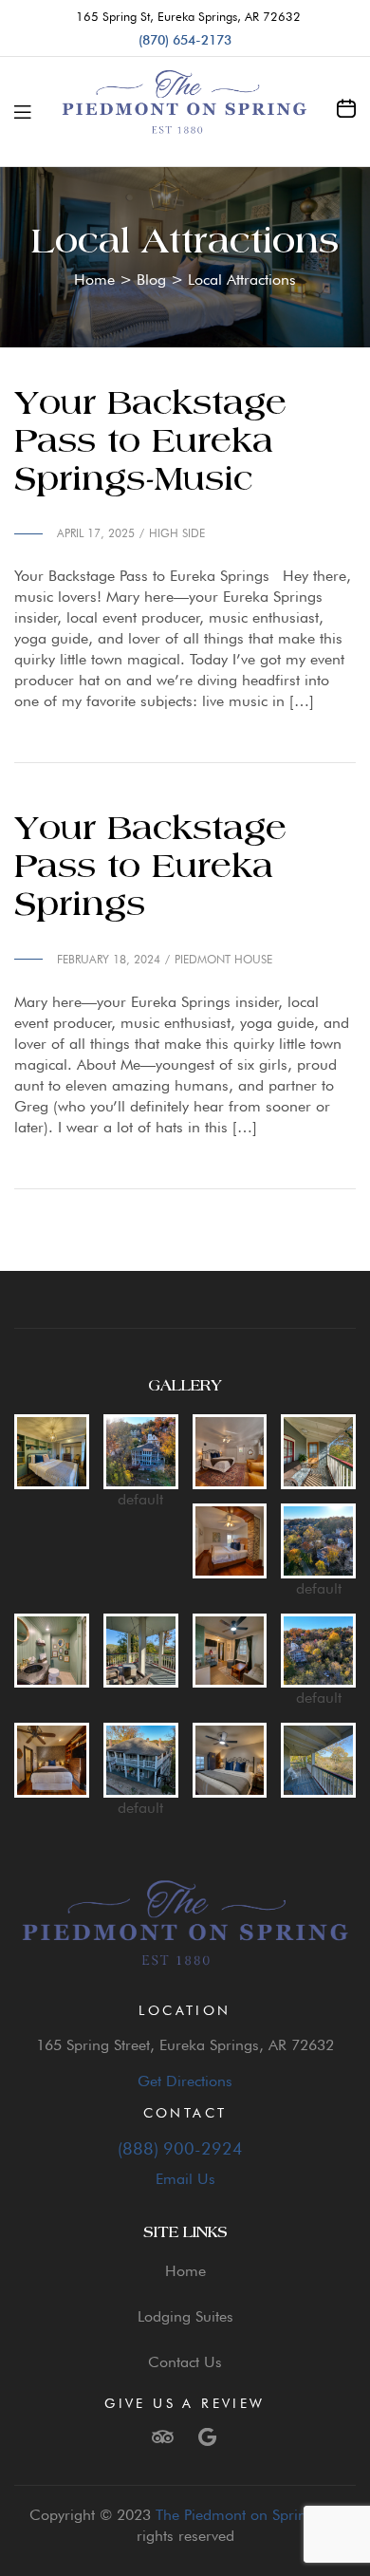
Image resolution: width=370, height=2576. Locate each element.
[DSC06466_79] (318, 1452)
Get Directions (185, 2081)
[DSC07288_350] (230, 1760)
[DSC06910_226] (230, 1541)
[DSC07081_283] (230, 1452)
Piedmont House (223, 959)
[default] (141, 1452)
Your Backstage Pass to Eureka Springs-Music (150, 442)
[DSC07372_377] (52, 1452)
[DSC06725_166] (141, 1651)
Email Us (185, 2179)
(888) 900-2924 (185, 2148)
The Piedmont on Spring (235, 2515)
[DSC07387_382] (230, 1651)
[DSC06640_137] (318, 1760)
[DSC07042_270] (52, 1760)
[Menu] (22, 112)
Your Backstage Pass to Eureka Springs (150, 868)
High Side (177, 533)
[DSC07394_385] (52, 1651)
